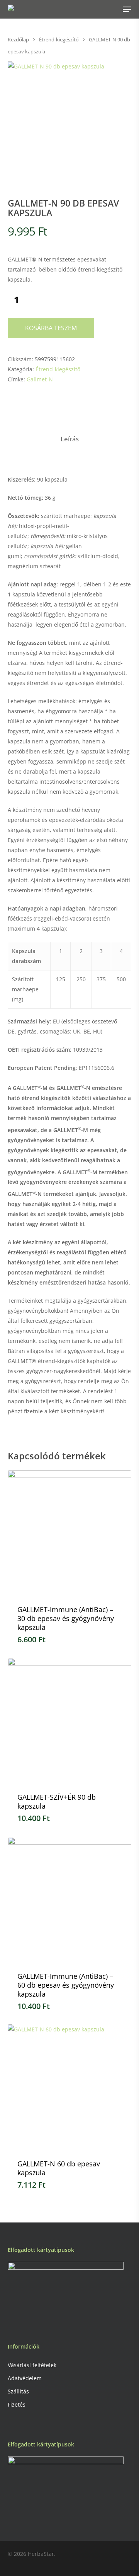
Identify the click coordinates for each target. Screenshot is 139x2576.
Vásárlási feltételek (32, 2365)
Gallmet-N (40, 379)
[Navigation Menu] (127, 9)
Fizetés (17, 2404)
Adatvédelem (25, 2378)
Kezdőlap (18, 39)
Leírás (70, 439)
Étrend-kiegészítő (59, 39)
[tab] (69, 439)
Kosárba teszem (51, 328)
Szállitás (18, 2391)
